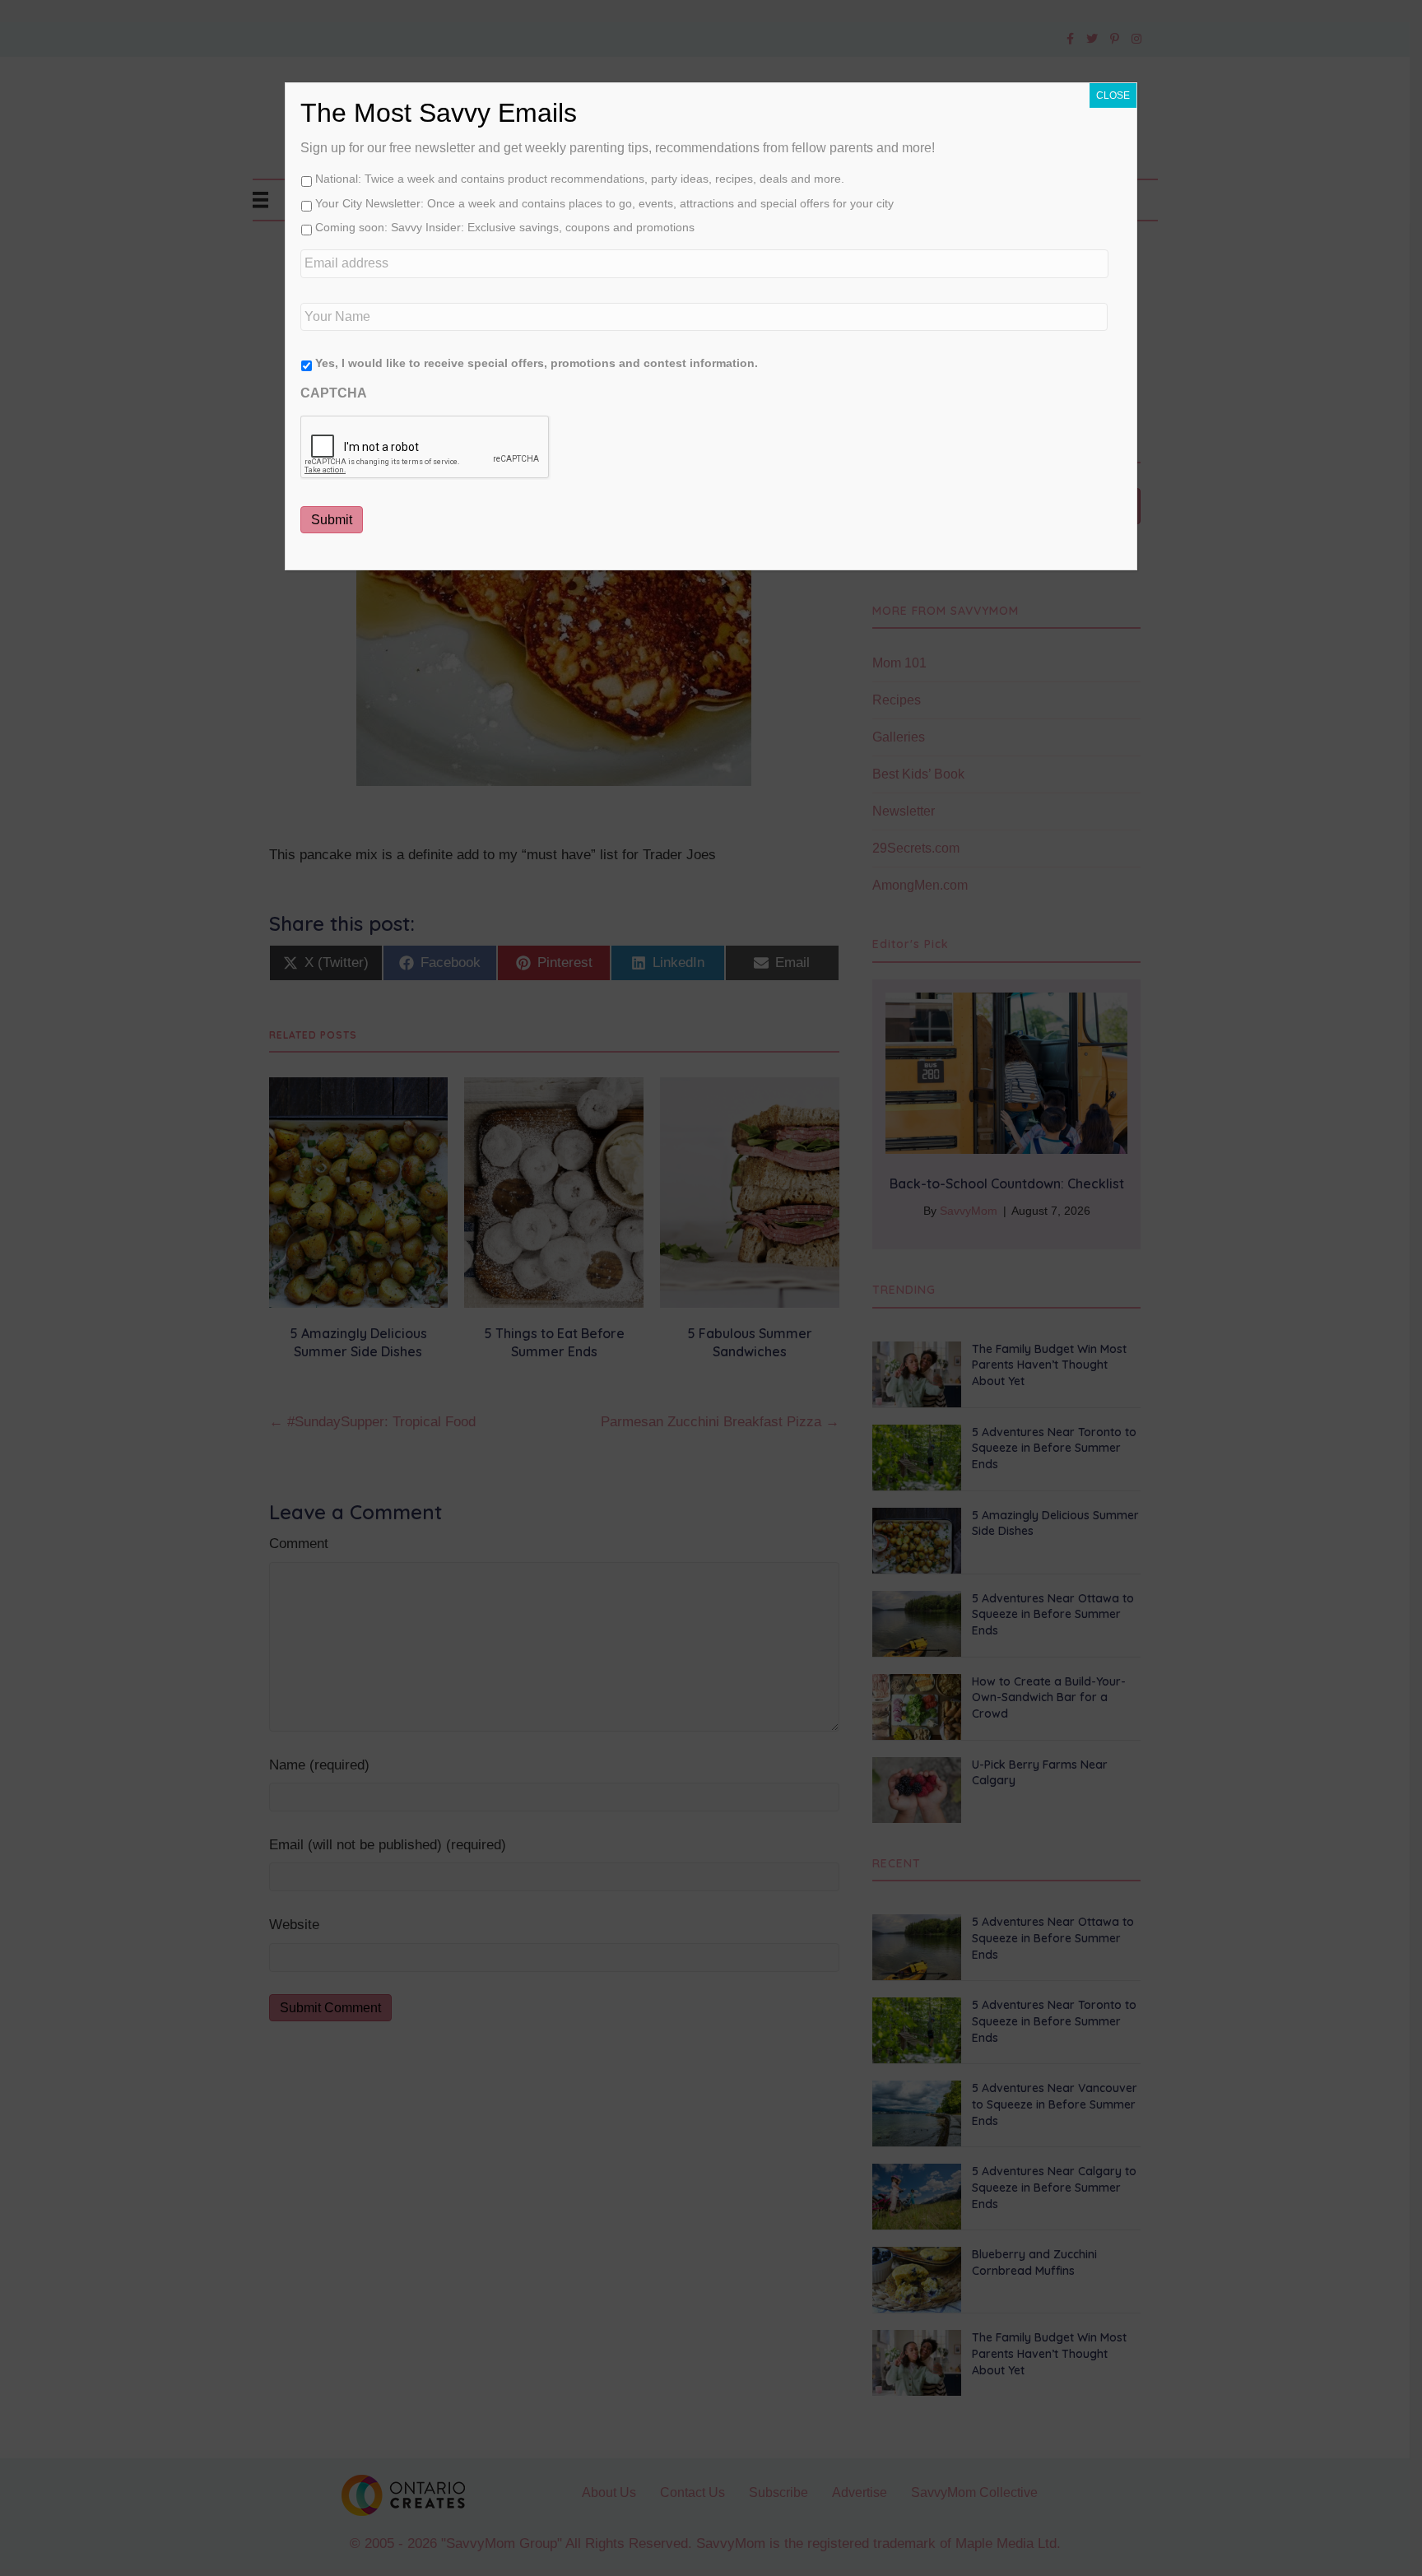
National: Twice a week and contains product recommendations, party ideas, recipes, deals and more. (580, 179)
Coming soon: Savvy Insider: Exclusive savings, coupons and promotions (505, 227)
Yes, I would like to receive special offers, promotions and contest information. (537, 363)
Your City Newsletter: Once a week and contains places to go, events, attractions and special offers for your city (604, 203)
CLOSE (1113, 95)
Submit (332, 520)
